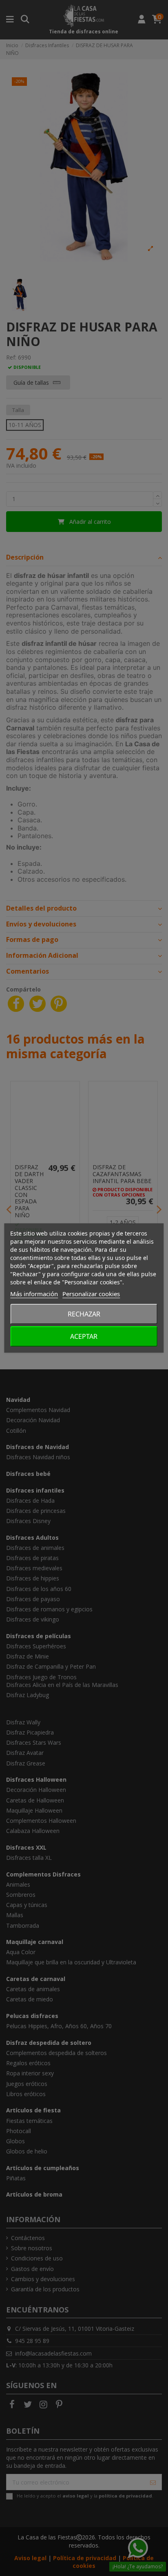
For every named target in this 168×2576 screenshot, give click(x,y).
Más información (34, 1294)
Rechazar (84, 1314)
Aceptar (84, 1336)
